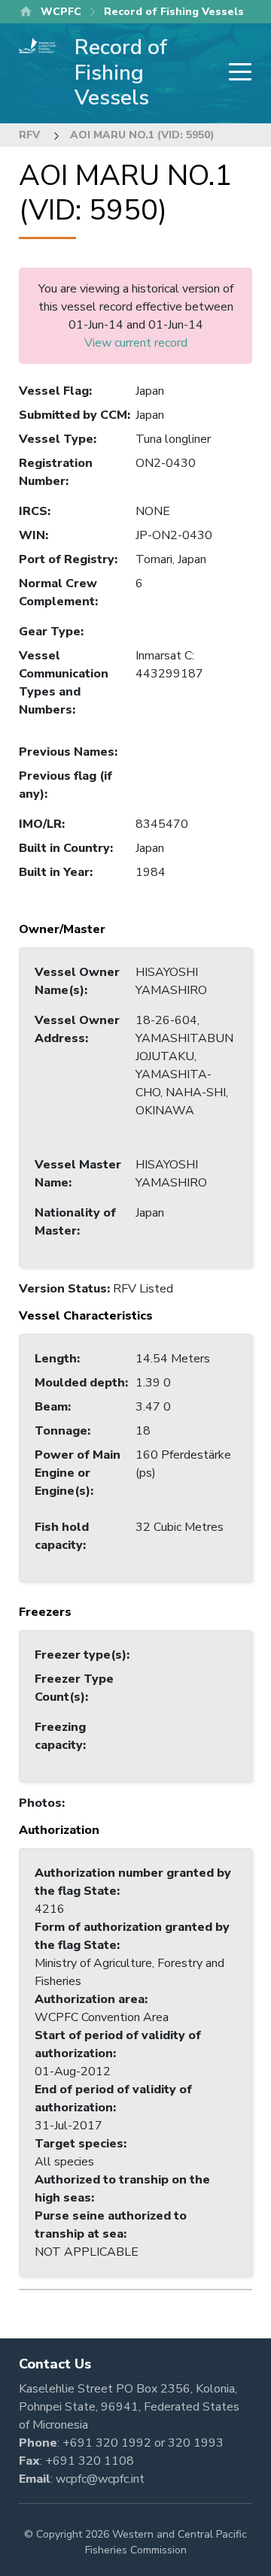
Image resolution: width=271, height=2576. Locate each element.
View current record (136, 343)
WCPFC (61, 12)
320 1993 (196, 2443)
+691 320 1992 (107, 2443)
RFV (29, 135)
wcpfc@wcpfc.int (100, 2479)
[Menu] (236, 73)
